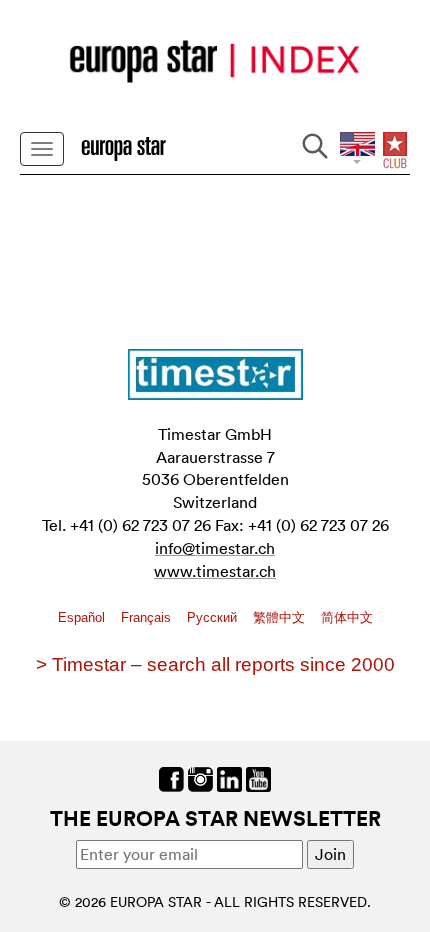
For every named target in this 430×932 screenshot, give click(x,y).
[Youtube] (258, 777)
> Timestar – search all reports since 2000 (215, 664)
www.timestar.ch (215, 571)
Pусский (214, 617)
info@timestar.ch (215, 548)
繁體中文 (281, 617)
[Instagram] (200, 777)
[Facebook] (171, 777)
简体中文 (347, 617)
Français (148, 617)
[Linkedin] (229, 777)
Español (83, 617)
